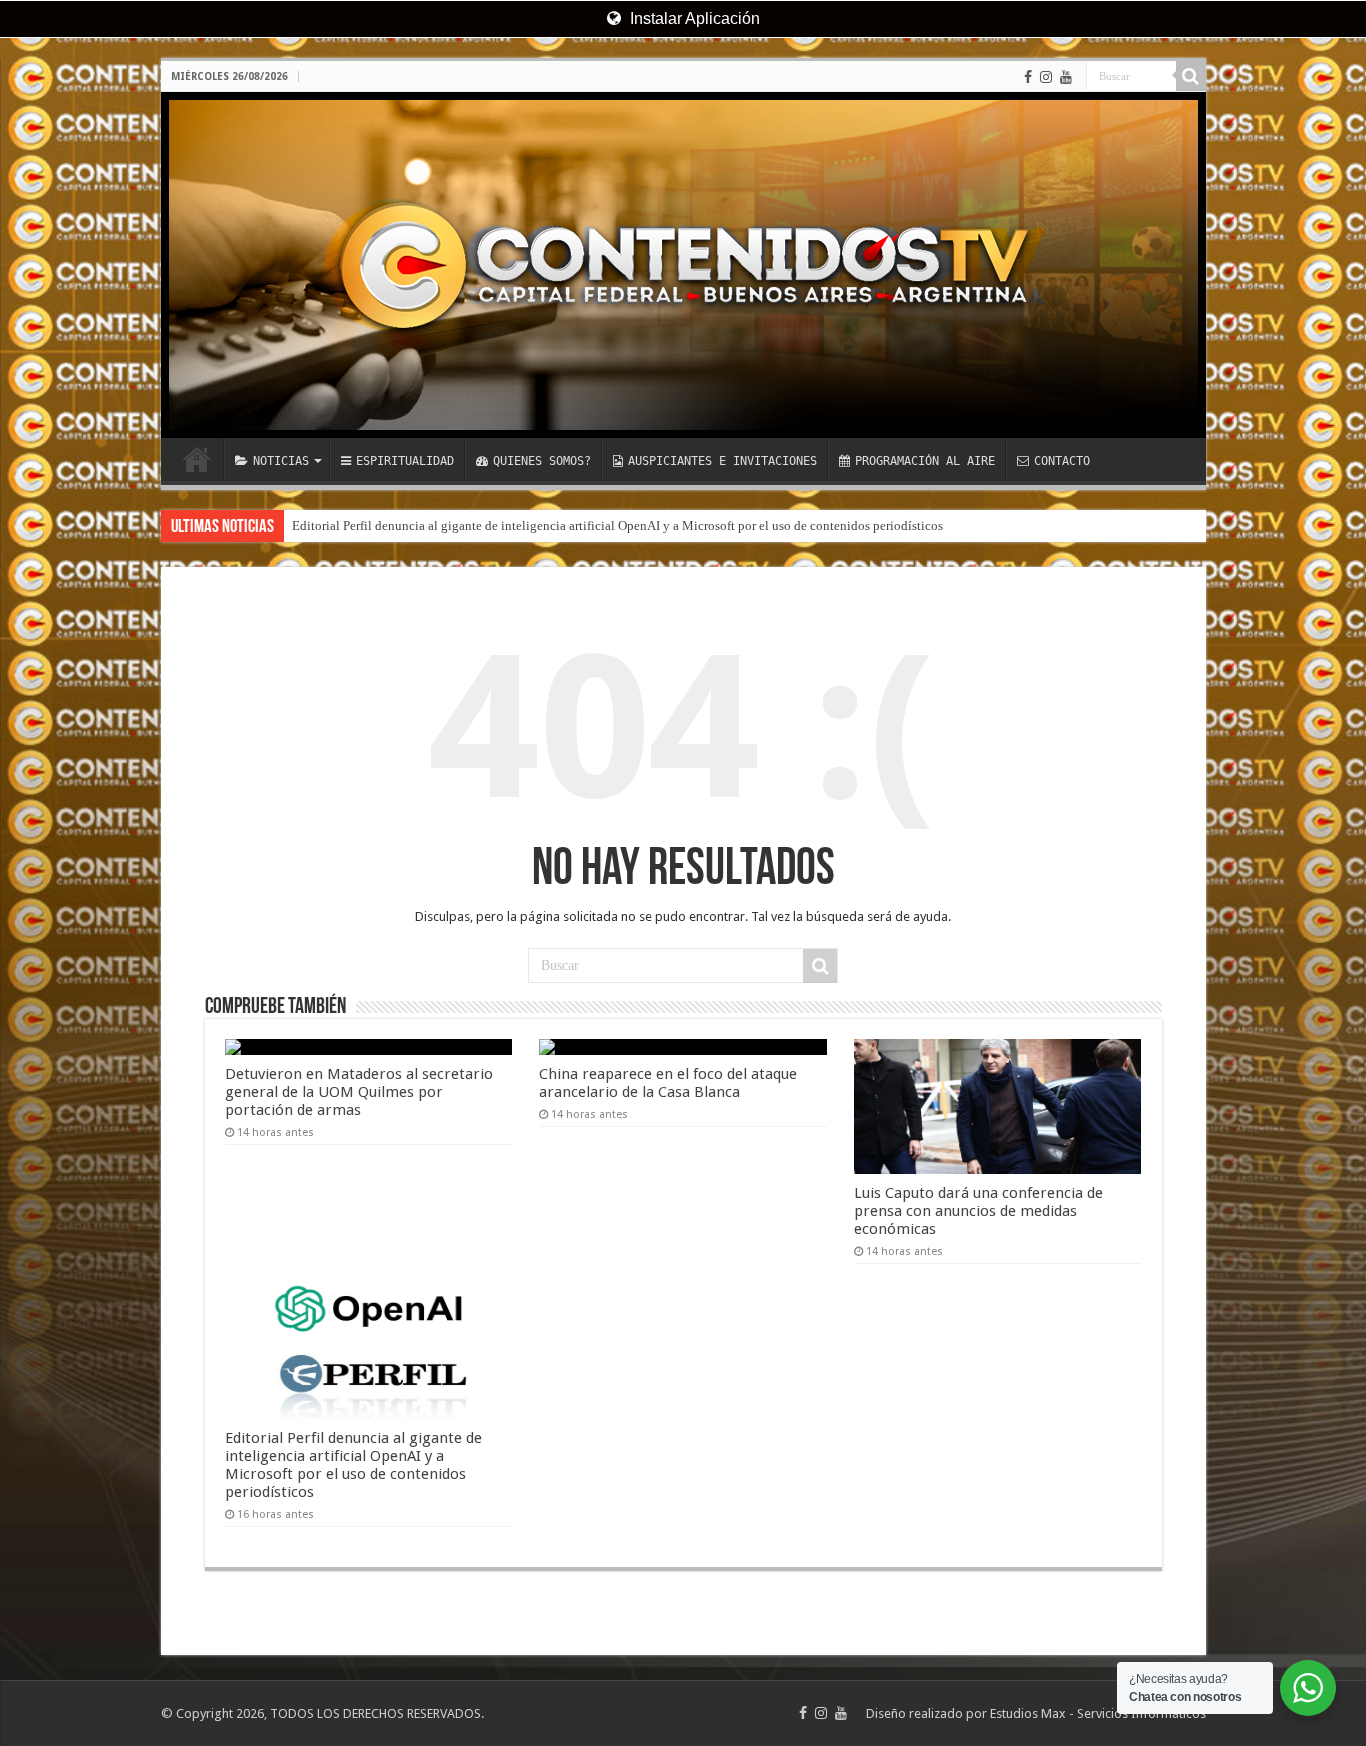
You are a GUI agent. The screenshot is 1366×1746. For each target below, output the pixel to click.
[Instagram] (1046, 77)
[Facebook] (1028, 77)
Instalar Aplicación (693, 18)
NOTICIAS (281, 461)
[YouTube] (1066, 77)
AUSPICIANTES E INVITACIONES (722, 461)
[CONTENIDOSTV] (683, 265)
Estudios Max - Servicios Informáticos (1098, 1713)
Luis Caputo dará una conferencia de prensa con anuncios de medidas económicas (978, 1211)
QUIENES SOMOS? (542, 461)
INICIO (197, 459)
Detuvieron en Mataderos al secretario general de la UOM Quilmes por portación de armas (359, 1092)
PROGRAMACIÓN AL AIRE (925, 461)
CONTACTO (1062, 461)
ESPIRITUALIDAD (405, 461)
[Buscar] (1191, 76)
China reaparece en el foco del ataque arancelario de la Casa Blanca (668, 1083)
